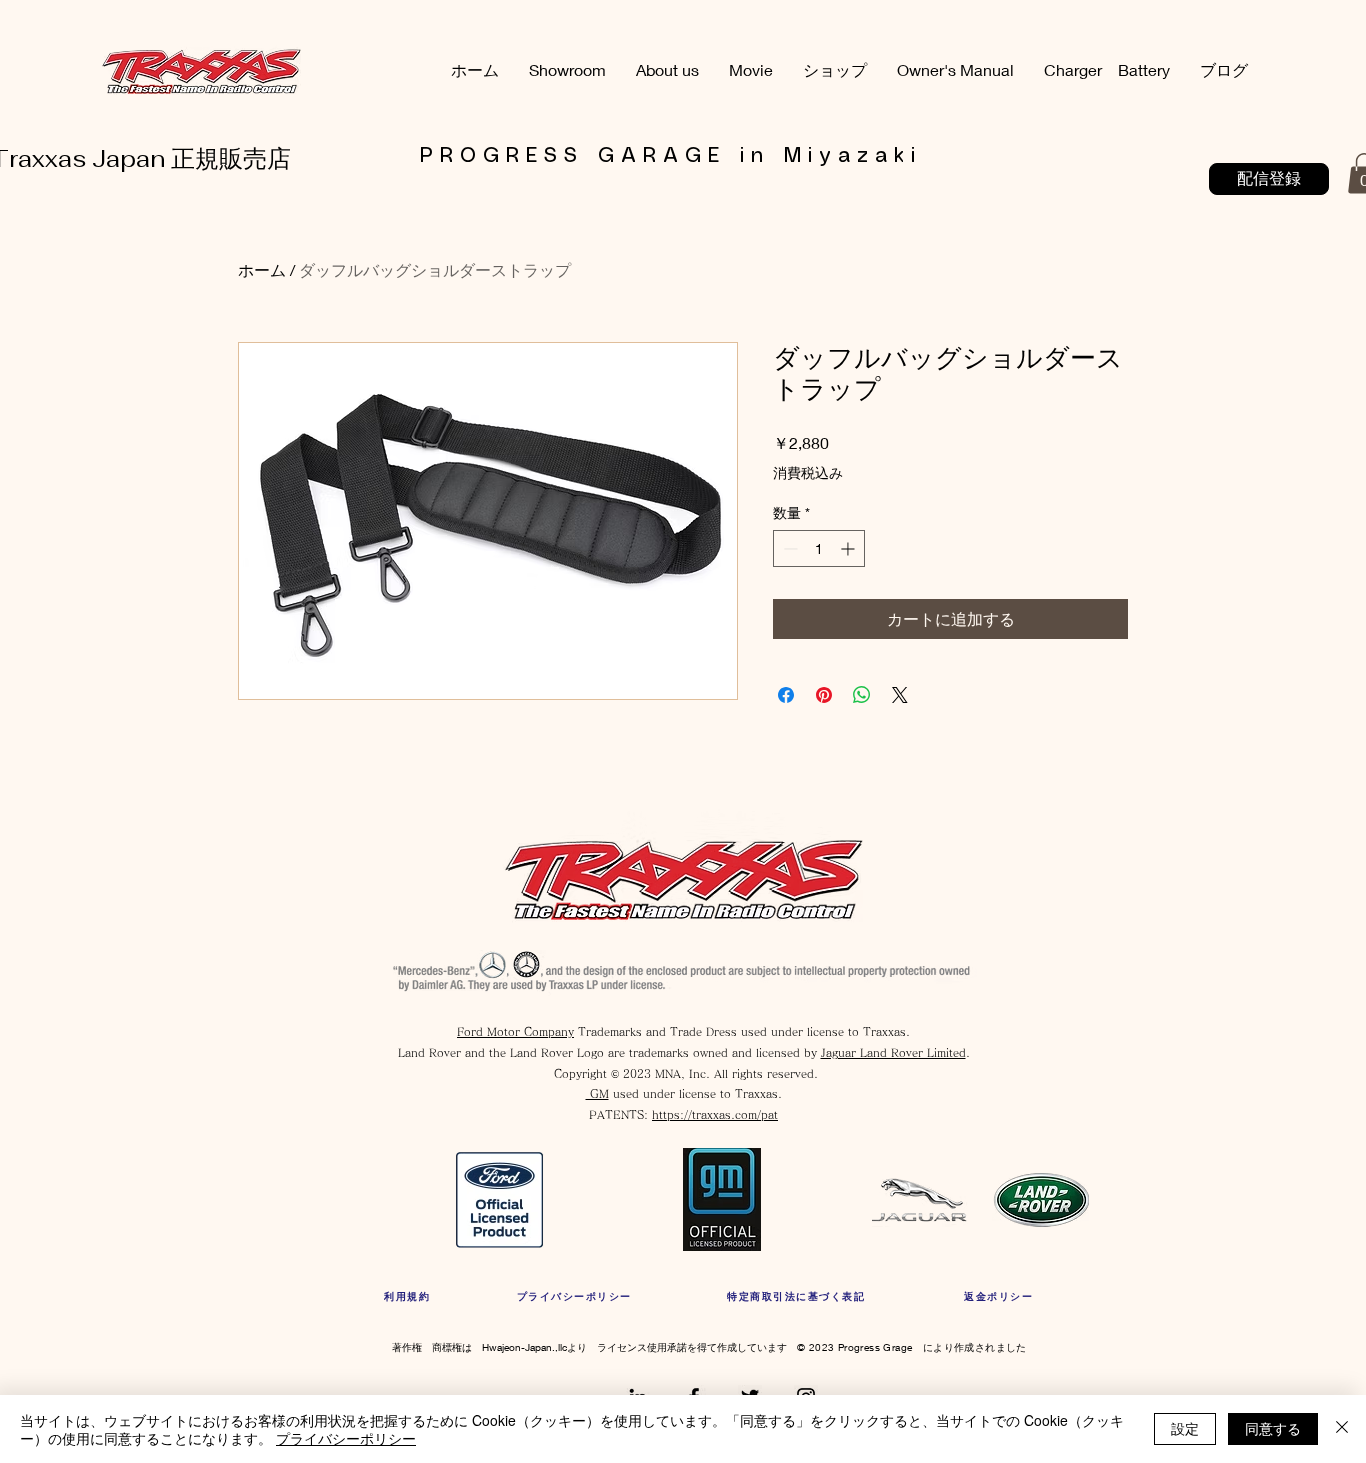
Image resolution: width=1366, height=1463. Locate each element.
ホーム (262, 269)
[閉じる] (1342, 1429)
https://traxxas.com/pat (715, 1114)
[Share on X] (900, 695)
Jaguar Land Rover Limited (893, 1052)
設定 (1185, 1428)
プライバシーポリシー (346, 1438)
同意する (1273, 1428)
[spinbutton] (819, 548)
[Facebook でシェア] (786, 695)
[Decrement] (788, 548)
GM (597, 1093)
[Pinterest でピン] (824, 695)
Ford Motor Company (515, 1031)
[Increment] (849, 548)
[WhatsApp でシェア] (862, 695)
